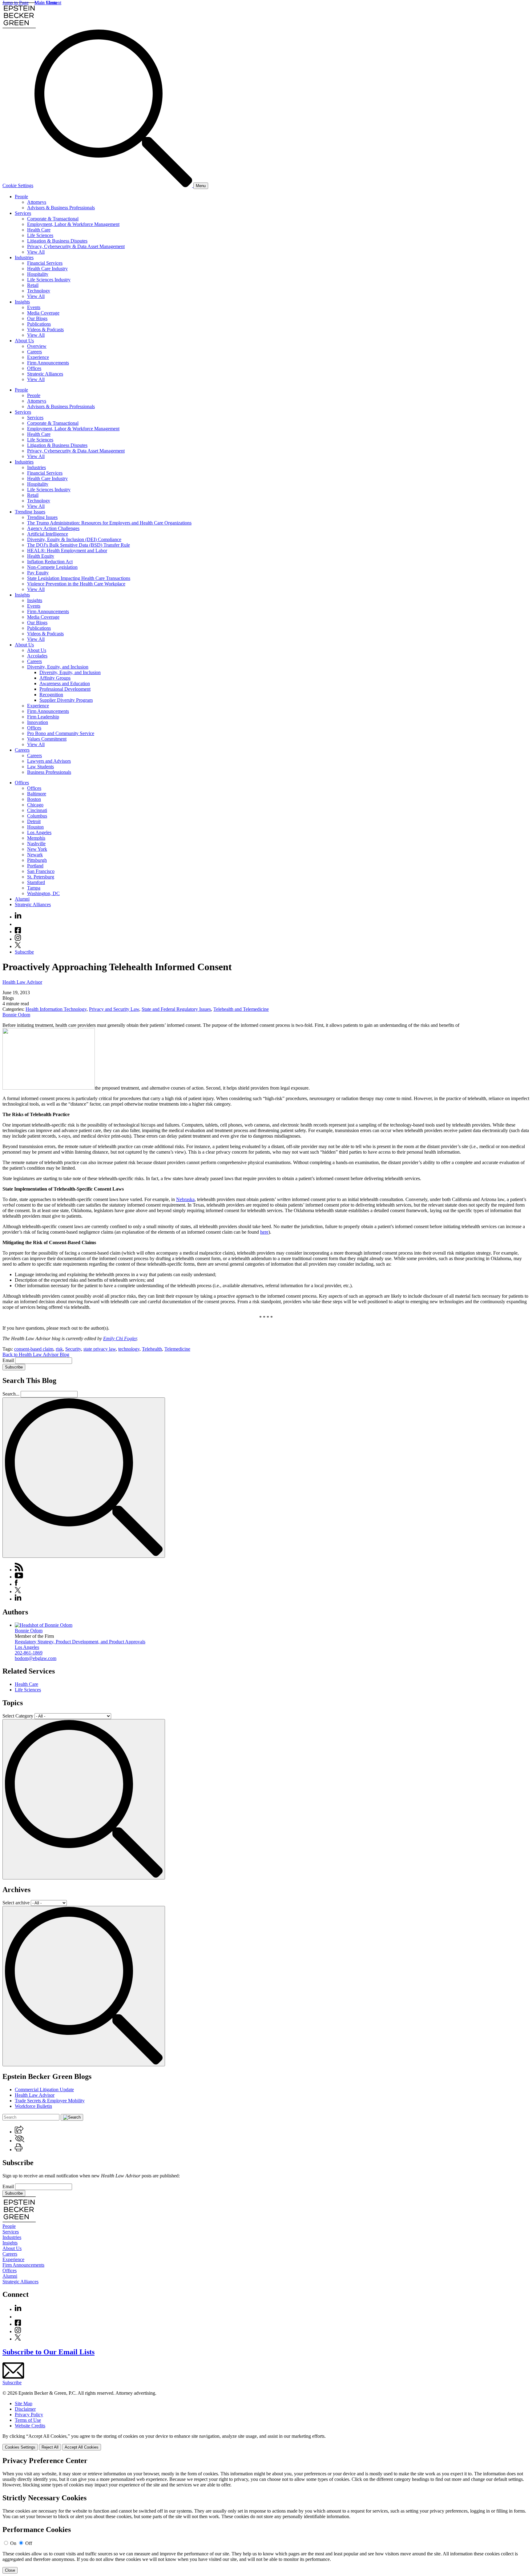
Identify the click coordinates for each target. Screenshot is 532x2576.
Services (23, 213)
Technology (39, 291)
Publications (39, 324)
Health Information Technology (56, 1009)
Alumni (22, 899)
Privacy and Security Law (114, 1009)
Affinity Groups (55, 678)
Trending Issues (30, 512)
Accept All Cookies (82, 2447)
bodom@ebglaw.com (36, 1658)
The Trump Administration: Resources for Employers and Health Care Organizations (109, 523)
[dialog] (266, 2442)
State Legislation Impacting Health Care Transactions (79, 578)
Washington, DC (43, 893)
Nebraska (185, 1199)
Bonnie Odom (16, 1015)
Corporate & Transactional (53, 219)
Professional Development (65, 689)
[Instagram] (18, 939)
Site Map (24, 2403)
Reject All (50, 2447)
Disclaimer (25, 2409)
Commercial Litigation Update (44, 2090)
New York (37, 849)
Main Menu (46, 3)
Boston (34, 799)
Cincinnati (37, 810)
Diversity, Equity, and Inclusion (58, 667)
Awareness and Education (65, 683)
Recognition (51, 695)
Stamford (36, 882)
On (13, 2543)
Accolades (37, 656)
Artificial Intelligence (48, 534)
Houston (35, 827)
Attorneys (37, 202)
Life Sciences (40, 235)
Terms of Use (28, 2420)
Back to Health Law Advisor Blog (36, 1354)
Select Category (18, 1716)
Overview (37, 346)
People (21, 197)
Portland (35, 866)
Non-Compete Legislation (52, 567)
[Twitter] (18, 946)
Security (73, 1349)
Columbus (37, 816)
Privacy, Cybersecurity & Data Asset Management (76, 246)
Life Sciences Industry (49, 280)
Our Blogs (37, 318)
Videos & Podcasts (45, 330)
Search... (11, 1394)
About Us (24, 341)
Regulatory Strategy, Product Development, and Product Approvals (80, 1642)
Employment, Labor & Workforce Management (73, 224)
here (264, 1232)
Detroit (34, 821)
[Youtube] (18, 924)
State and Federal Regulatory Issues (176, 1009)
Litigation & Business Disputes (57, 241)
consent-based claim (34, 1349)
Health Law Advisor (22, 982)
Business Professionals (49, 772)
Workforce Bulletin (33, 2106)
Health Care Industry (47, 269)
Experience (38, 357)
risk (59, 1349)
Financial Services (45, 263)
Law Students (40, 767)
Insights (22, 302)
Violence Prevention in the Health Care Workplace (76, 584)
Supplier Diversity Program (66, 700)
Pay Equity (38, 573)
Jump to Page (16, 3)
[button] (19, 2132)
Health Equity (41, 556)
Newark (35, 855)
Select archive (16, 1903)
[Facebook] (18, 932)
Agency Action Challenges (53, 528)
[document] (266, 2515)
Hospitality (38, 274)
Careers (34, 352)
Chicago (35, 805)
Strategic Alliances (45, 374)
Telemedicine (177, 1349)
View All (36, 252)
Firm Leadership (43, 717)
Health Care (39, 230)
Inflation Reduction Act (50, 562)
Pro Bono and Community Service (61, 733)
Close (10, 2570)
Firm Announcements (48, 363)
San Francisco (41, 871)
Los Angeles (39, 832)
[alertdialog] (266, 2515)
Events (34, 307)
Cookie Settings (18, 185)
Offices (34, 368)
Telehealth (152, 1349)
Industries (24, 257)
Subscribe (24, 952)
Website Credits (30, 2426)
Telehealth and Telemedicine (241, 1009)
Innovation (38, 722)
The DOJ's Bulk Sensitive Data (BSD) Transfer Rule (79, 545)
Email (9, 1360)
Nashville (36, 844)
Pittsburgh (37, 860)
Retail (33, 285)
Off (29, 2543)
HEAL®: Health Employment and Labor (67, 551)
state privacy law (100, 1349)
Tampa (34, 888)
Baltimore (37, 794)
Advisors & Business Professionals (61, 208)
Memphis (36, 838)
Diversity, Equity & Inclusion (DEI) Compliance (74, 539)
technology (129, 1349)
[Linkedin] (18, 917)
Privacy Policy (29, 2415)
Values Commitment (47, 739)
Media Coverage (43, 313)
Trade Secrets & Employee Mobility (50, 2101)
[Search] (114, 185)
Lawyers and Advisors (49, 761)
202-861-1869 (29, 1653)
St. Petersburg (41, 877)
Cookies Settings (20, 2447)
